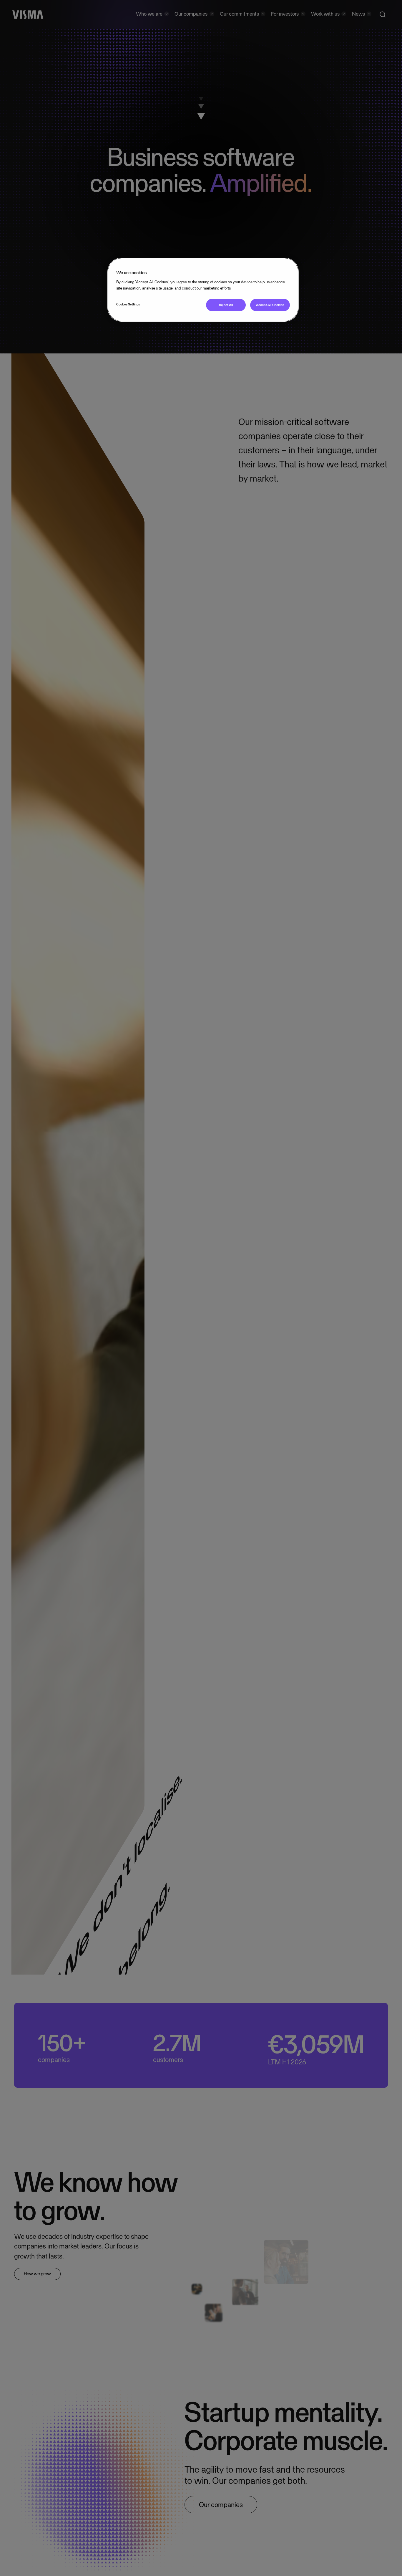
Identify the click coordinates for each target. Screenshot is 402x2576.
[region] (203, 290)
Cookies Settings (128, 304)
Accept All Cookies (270, 305)
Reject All (226, 305)
